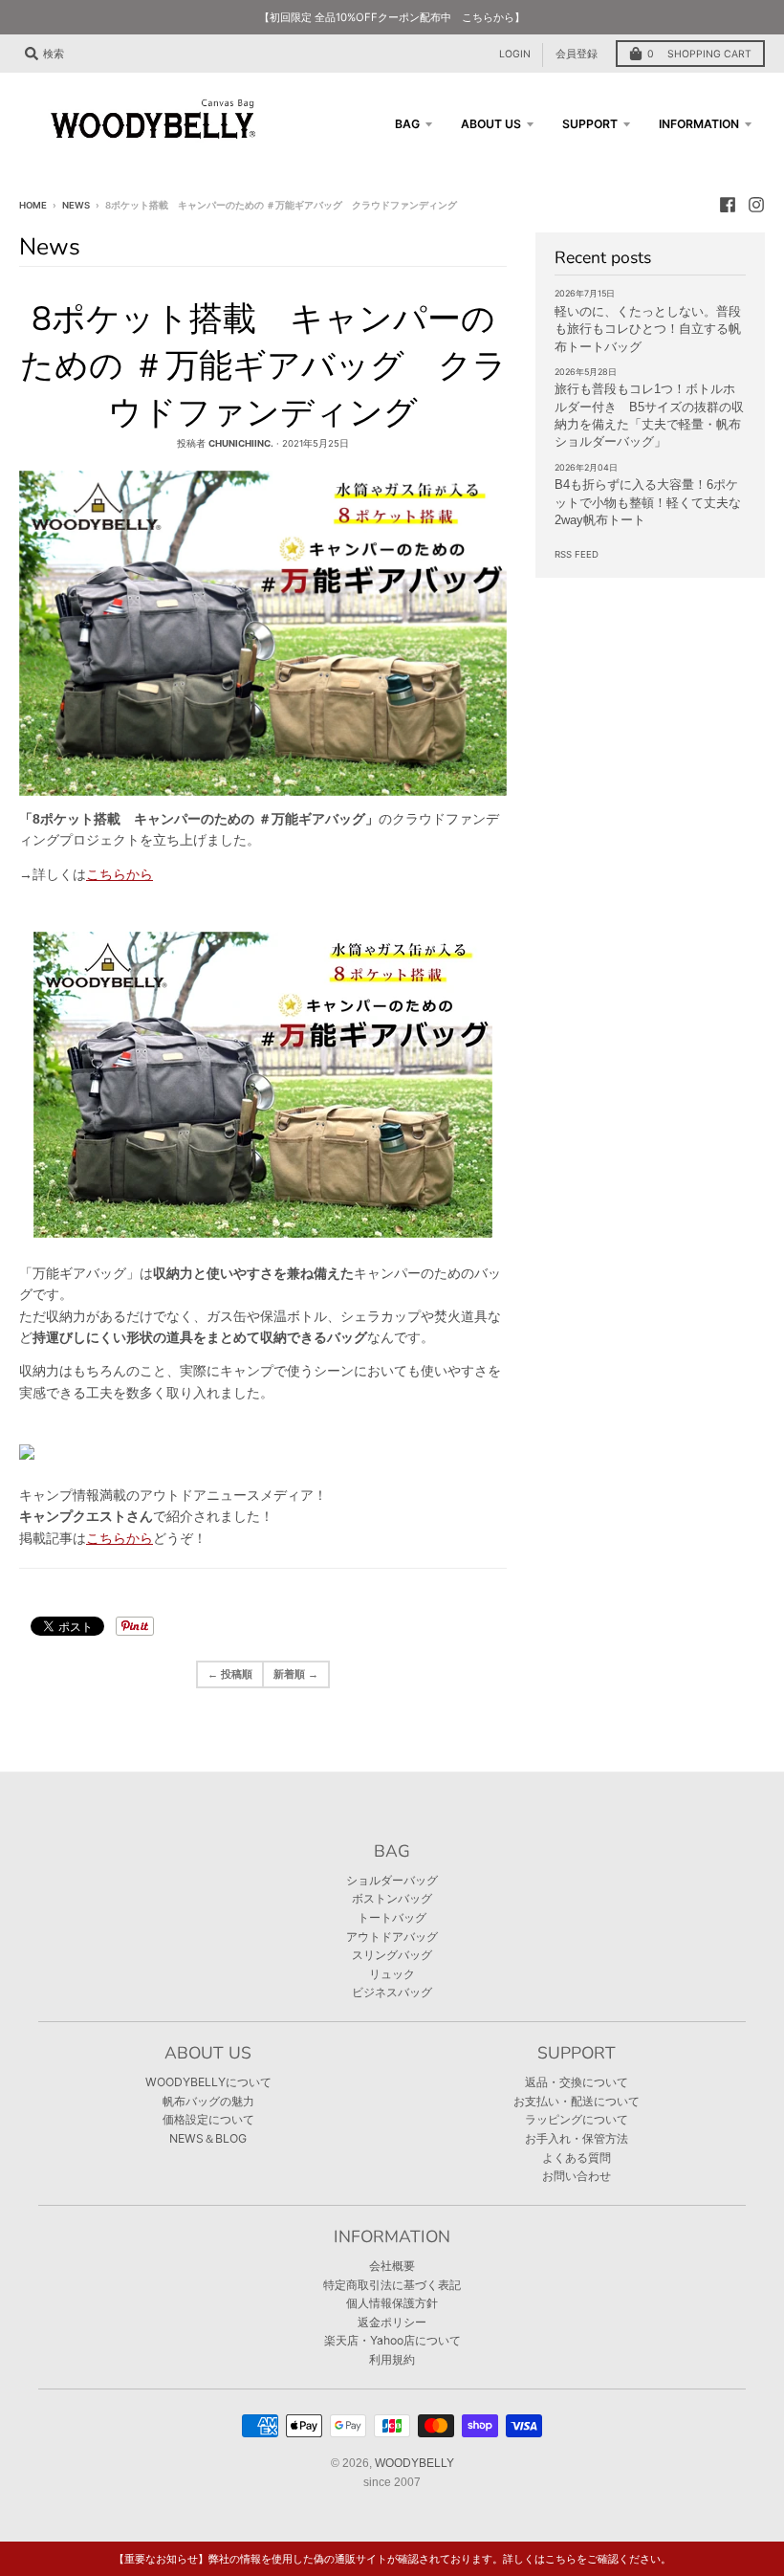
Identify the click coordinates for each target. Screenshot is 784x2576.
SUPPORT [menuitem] (590, 124)
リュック (392, 1974)
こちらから (120, 874)
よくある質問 (577, 2158)
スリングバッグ (392, 1955)
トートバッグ (392, 1917)
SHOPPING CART (699, 54)
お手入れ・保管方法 (577, 2138)
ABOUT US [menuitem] (491, 124)
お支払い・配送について (577, 2101)
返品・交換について (577, 2082)
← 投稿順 (230, 1674)
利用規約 (392, 2359)
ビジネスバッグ (392, 1992)
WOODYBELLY (414, 2463)
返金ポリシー (392, 2322)
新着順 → (296, 1674)
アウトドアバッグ (392, 1937)
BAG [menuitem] (407, 124)
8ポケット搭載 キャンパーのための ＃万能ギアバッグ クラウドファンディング (263, 366)
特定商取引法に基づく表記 (392, 2285)
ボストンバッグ (392, 1898)
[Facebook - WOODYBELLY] (728, 205)
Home (33, 205)
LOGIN (515, 54)
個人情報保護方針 (392, 2303)
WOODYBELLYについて (208, 2082)
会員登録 (577, 54)
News (76, 205)
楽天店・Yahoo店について (392, 2340)
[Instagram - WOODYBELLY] (756, 205)
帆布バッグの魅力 (208, 2101)
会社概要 (392, 2266)
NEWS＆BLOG (208, 2138)
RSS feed (577, 554)
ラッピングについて (577, 2119)
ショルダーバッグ (392, 1880)
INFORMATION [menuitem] (699, 124)
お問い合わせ (577, 2176)
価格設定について (208, 2119)
